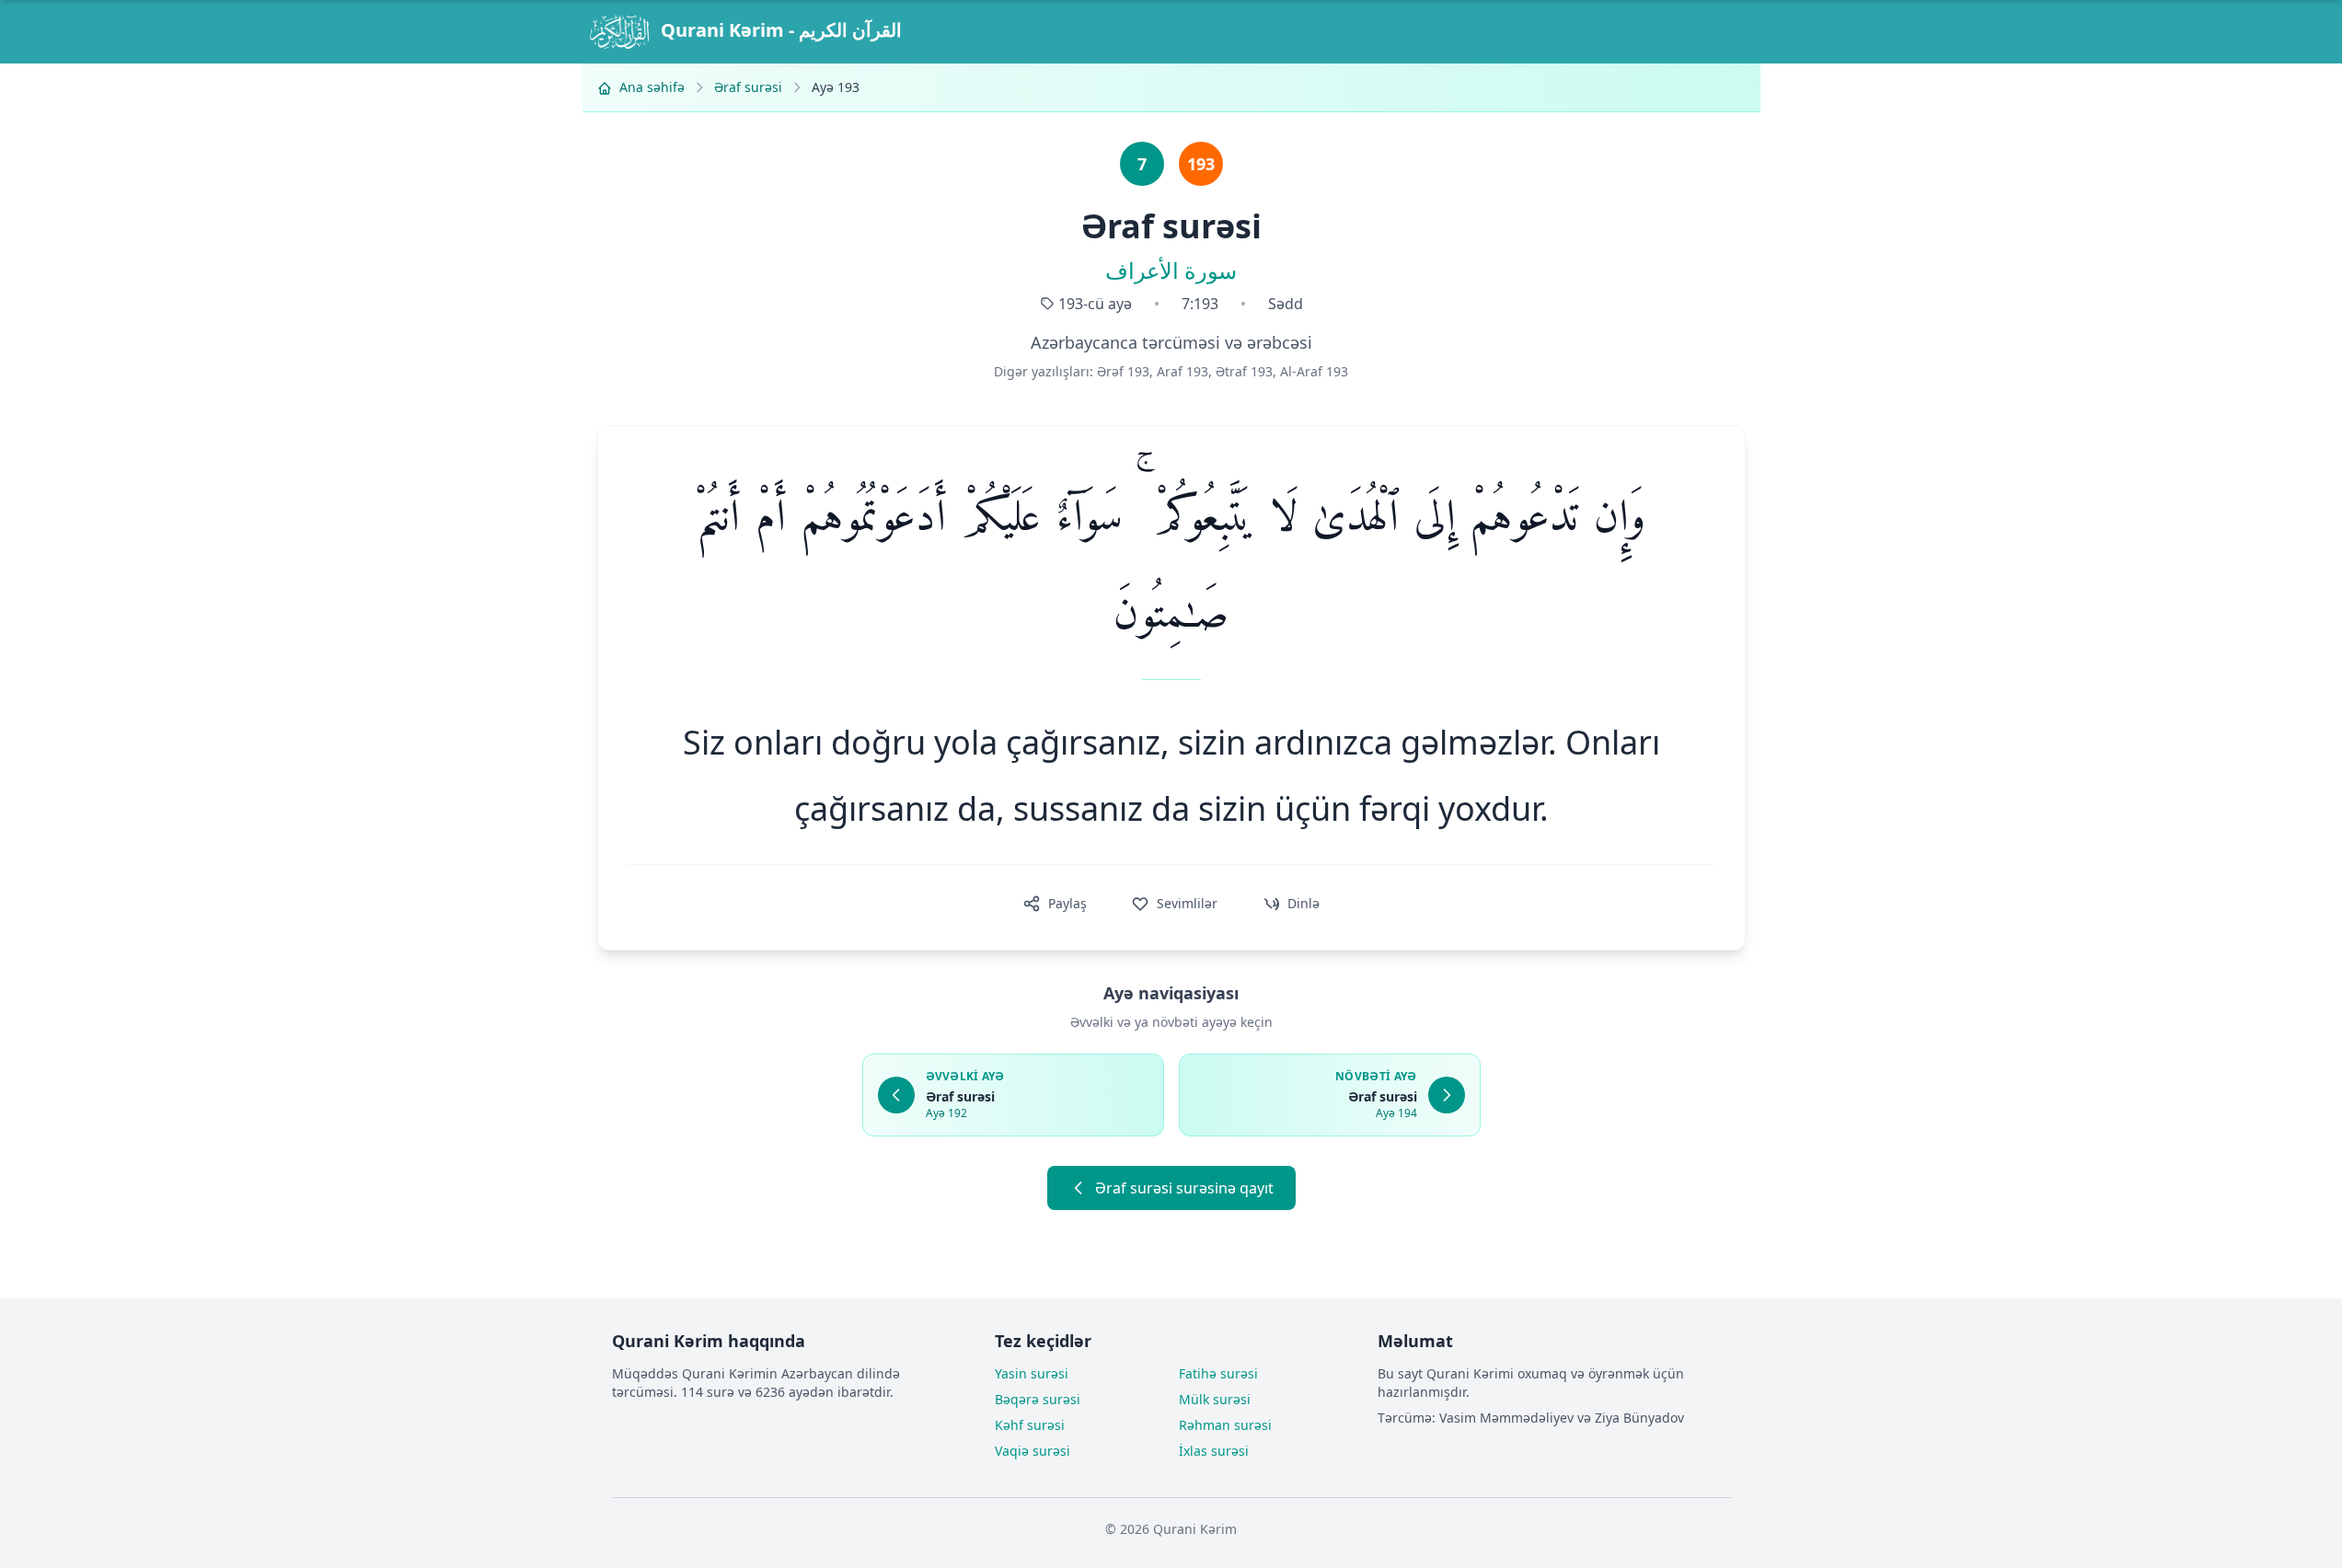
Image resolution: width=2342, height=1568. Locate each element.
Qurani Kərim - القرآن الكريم (779, 30)
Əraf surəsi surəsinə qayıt (1184, 1188)
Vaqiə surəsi (1033, 1451)
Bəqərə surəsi (1038, 1399)
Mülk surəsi (1215, 1399)
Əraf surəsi (748, 87)
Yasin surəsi (1032, 1373)
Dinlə (1304, 903)
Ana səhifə (650, 87)
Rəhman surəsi (1225, 1425)
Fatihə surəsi (1218, 1373)
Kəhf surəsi (1030, 1425)
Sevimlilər (1187, 903)
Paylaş (1067, 903)
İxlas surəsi (1214, 1451)
